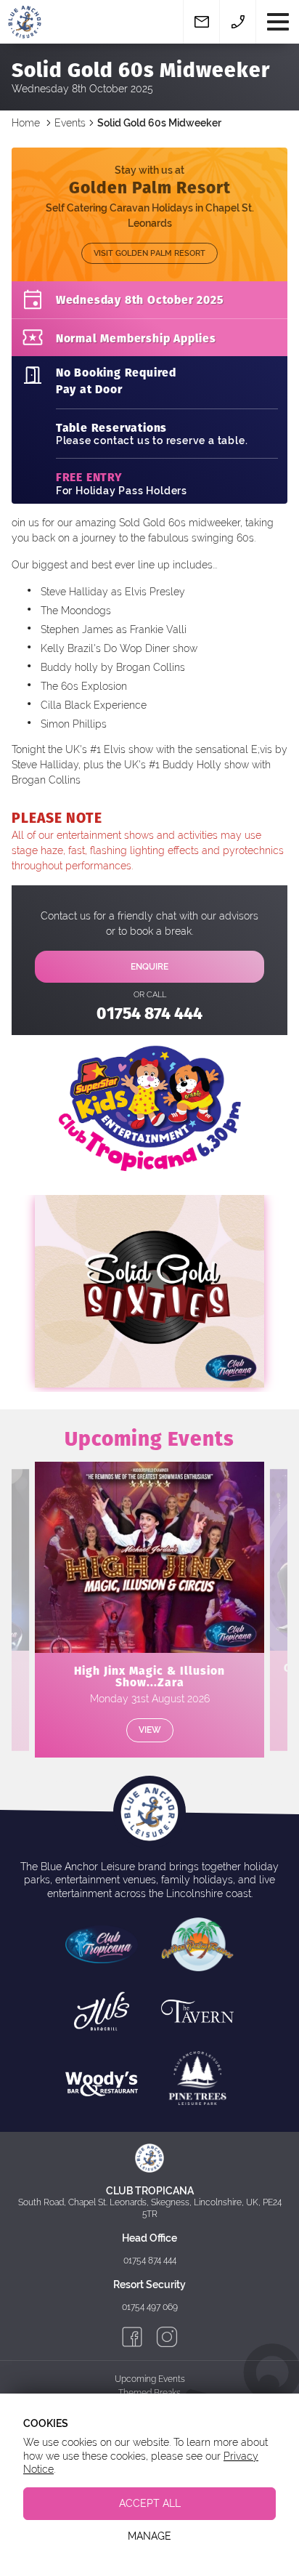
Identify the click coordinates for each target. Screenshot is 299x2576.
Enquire (149, 967)
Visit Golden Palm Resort (149, 253)
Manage (149, 2536)
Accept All (150, 2503)
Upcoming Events (150, 2379)
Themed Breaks (149, 2393)
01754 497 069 (150, 2307)
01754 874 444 (149, 1012)
